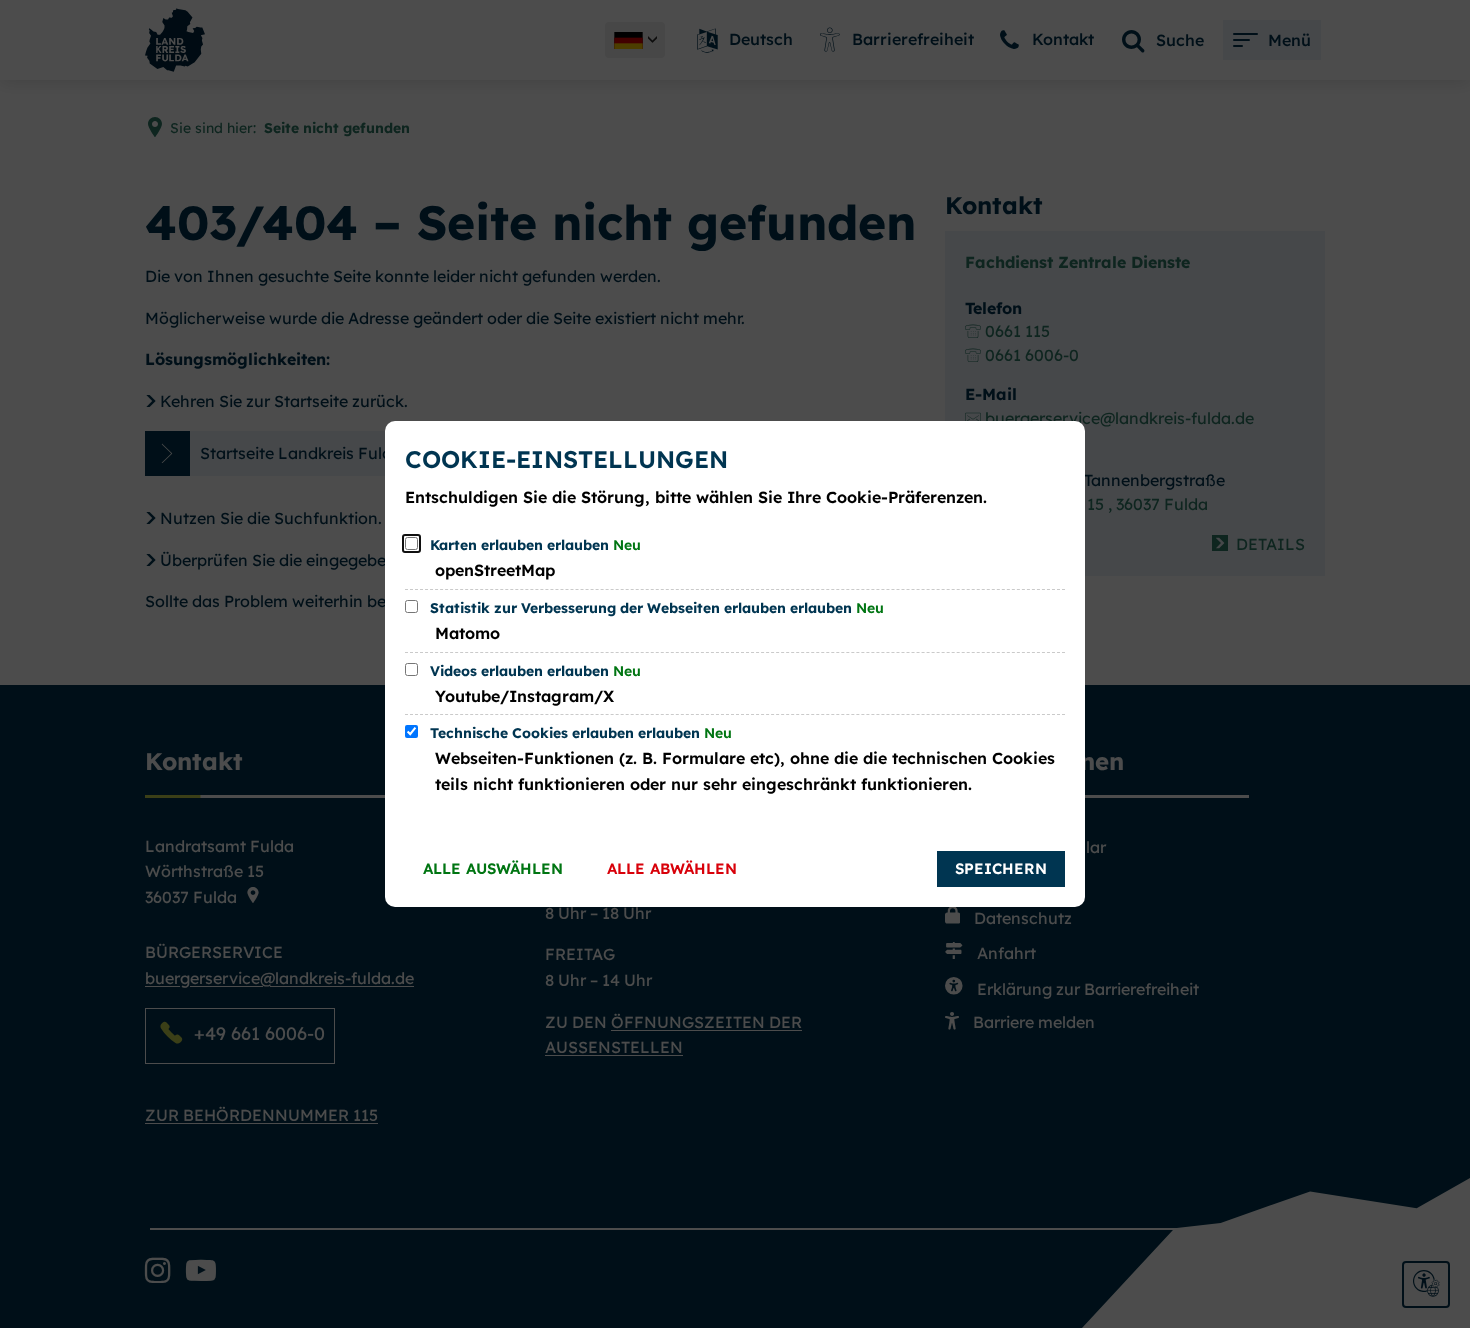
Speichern (1001, 868)
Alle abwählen (672, 868)
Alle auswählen (493, 868)
